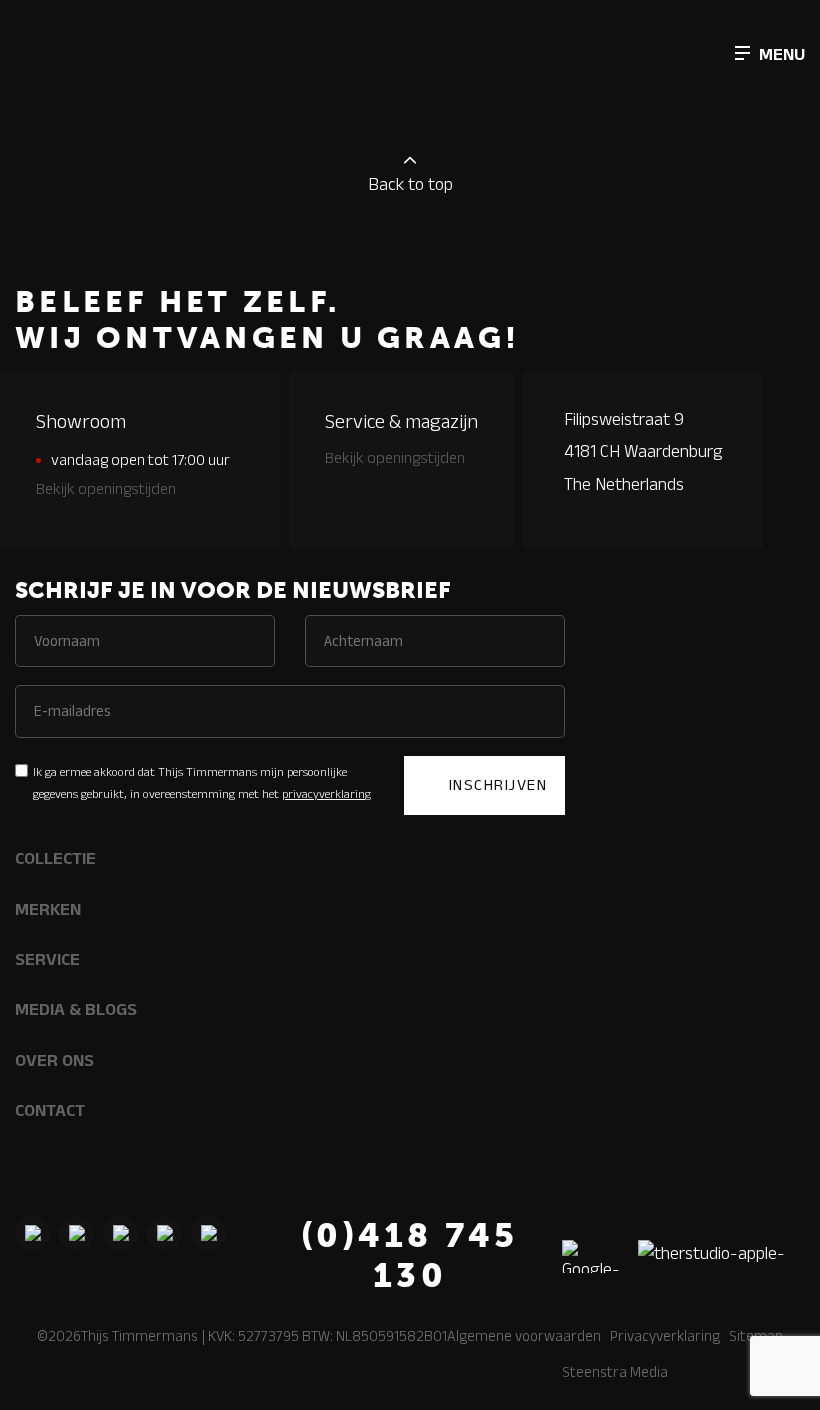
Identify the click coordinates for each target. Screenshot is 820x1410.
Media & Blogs (76, 1009)
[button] (770, 53)
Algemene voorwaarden (524, 1335)
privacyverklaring (326, 793)
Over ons (54, 1060)
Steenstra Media (615, 1371)
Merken (48, 909)
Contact (50, 1110)
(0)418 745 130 (410, 1256)
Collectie (55, 858)
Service (47, 959)
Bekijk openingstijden (106, 488)
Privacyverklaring (665, 1335)
